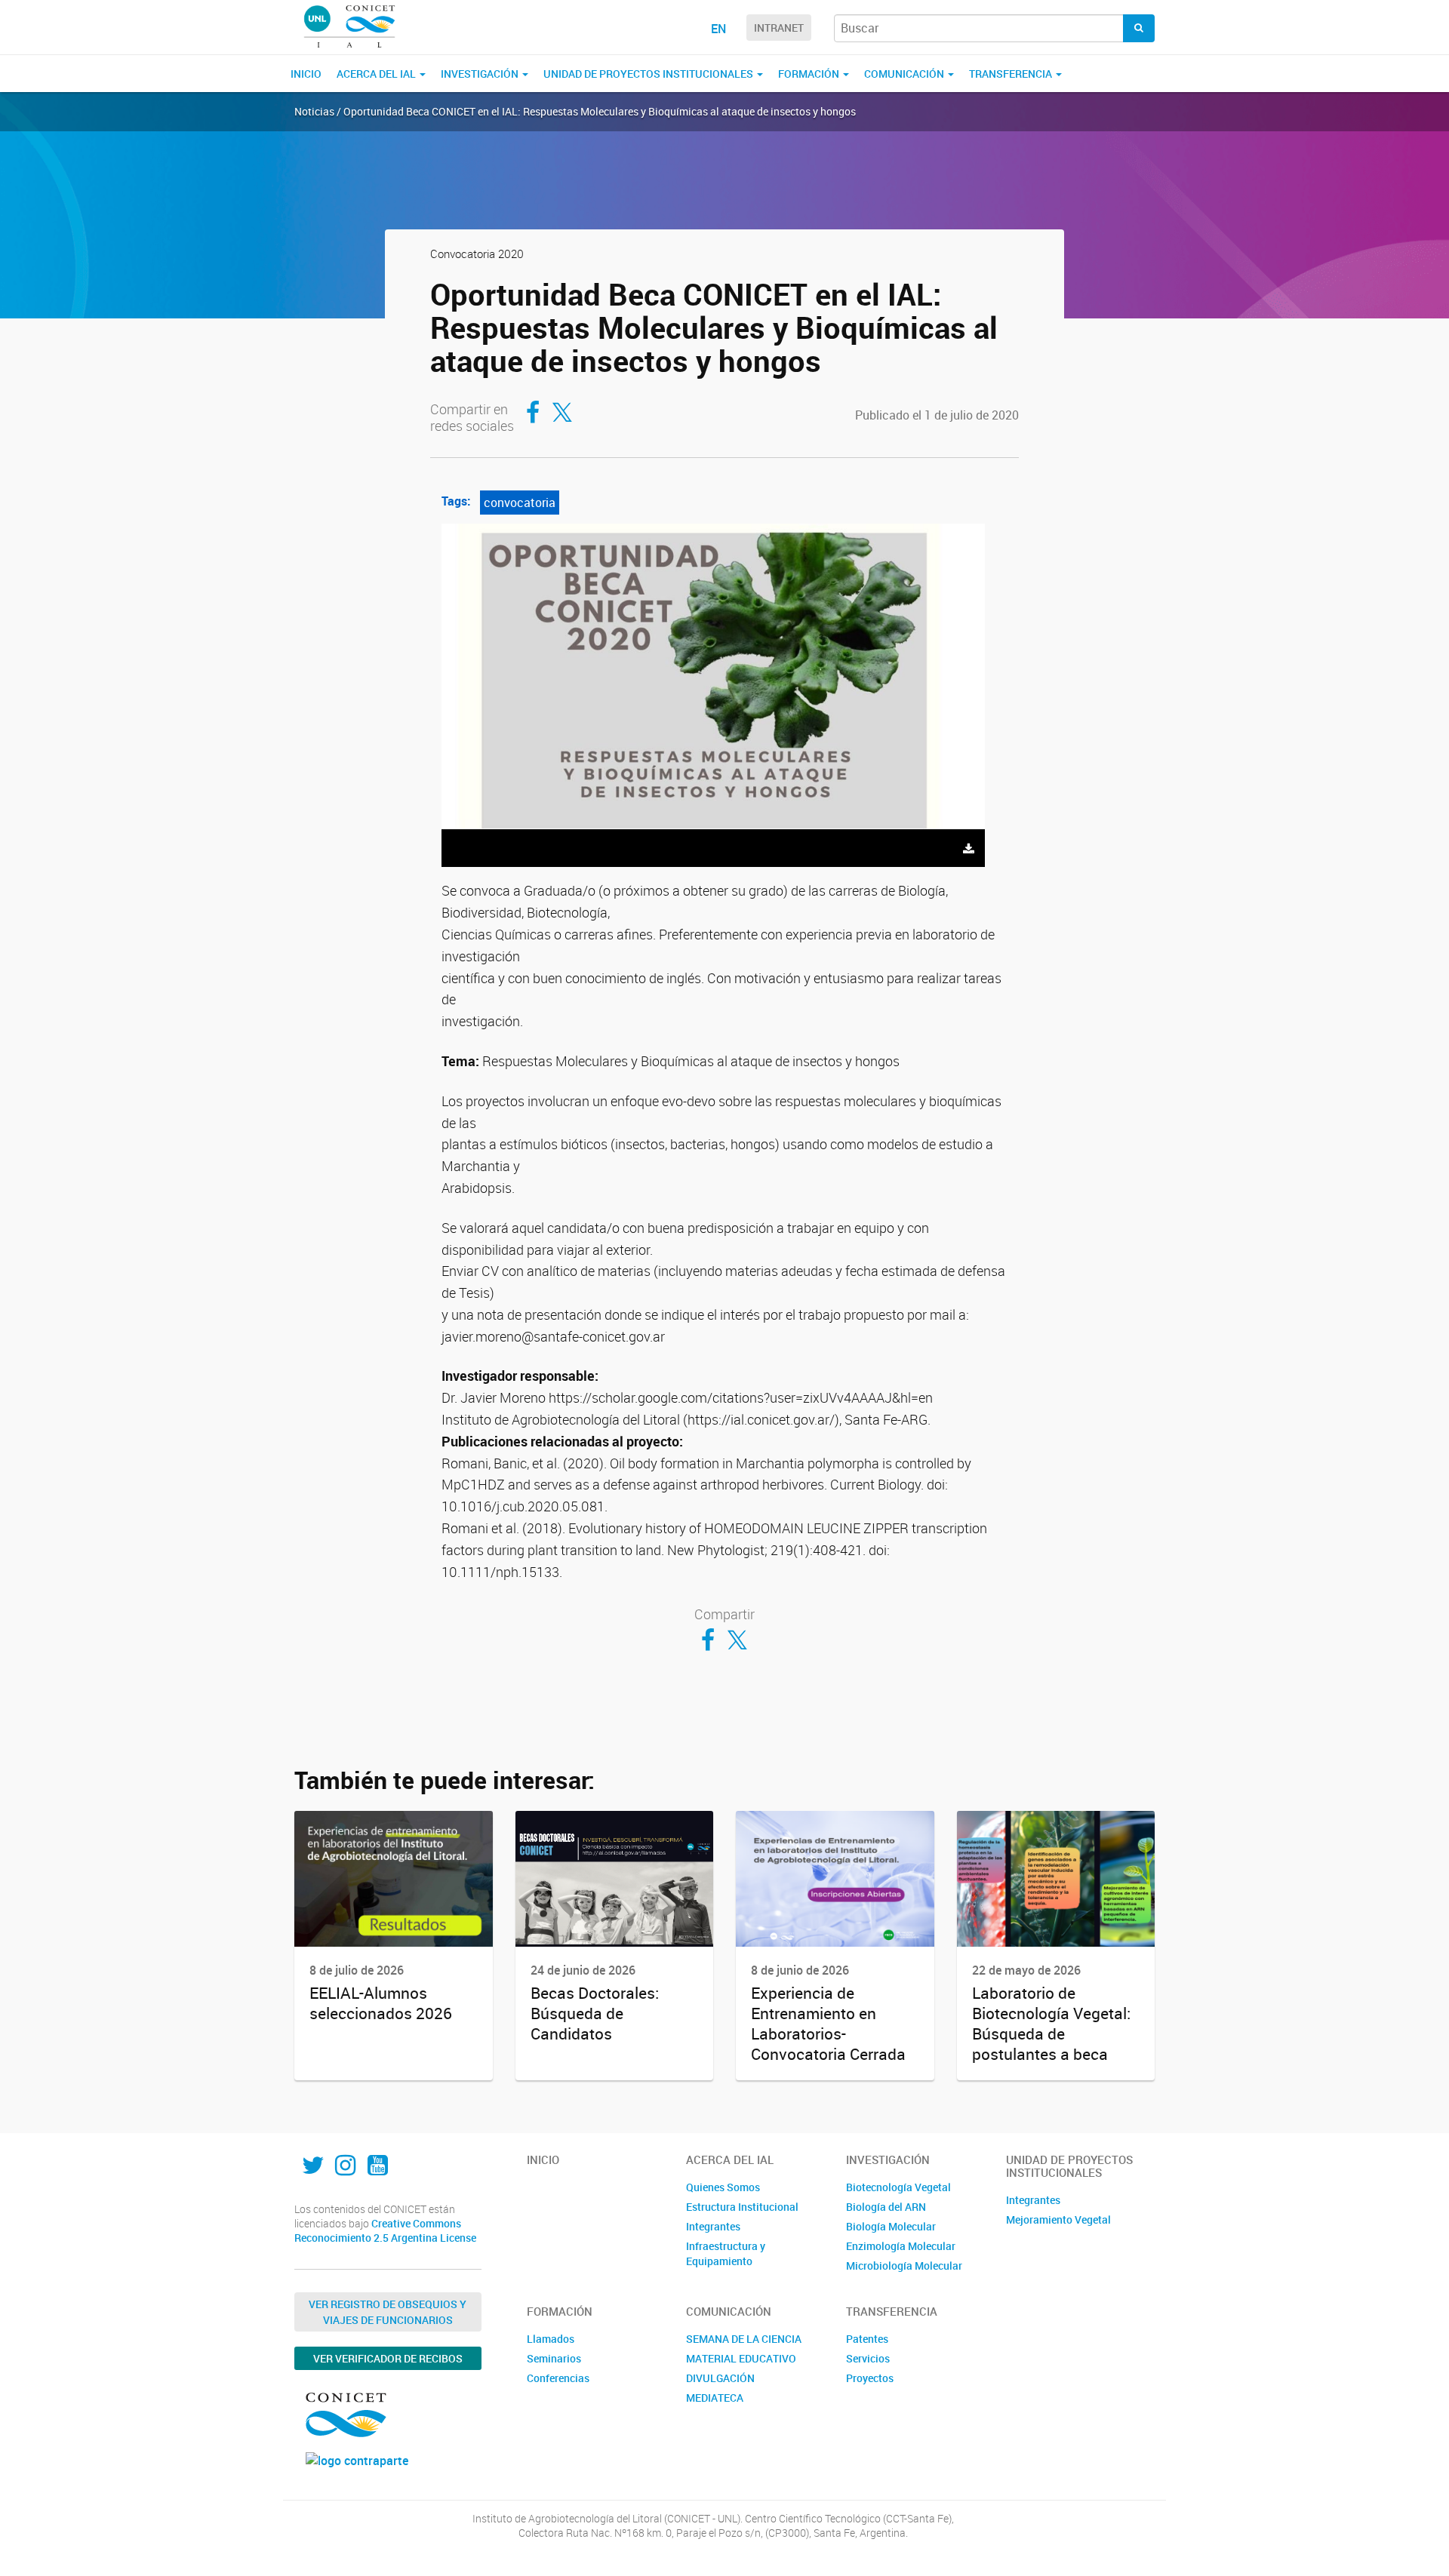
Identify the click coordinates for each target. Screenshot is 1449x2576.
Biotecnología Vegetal (898, 2187)
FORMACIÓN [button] (810, 74)
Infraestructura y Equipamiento (726, 2253)
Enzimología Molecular (901, 2246)
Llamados (551, 2339)
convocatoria (520, 503)
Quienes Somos (723, 2187)
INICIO (306, 74)
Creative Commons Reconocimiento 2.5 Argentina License (385, 2231)
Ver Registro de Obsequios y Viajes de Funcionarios (388, 2312)
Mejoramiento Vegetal (1058, 2219)
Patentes (867, 2339)
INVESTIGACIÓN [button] (481, 74)
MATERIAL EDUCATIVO (741, 2358)
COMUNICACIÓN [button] (905, 74)
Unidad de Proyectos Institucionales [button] (649, 74)
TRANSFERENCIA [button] (1012, 74)
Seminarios (554, 2358)
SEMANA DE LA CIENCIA (744, 2339)
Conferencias (558, 2378)
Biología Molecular (891, 2226)
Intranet (779, 28)
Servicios (868, 2358)
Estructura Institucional (742, 2207)
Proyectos (870, 2378)
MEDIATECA (715, 2398)
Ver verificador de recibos (388, 2358)
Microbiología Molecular (904, 2266)
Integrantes (713, 2226)
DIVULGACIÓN (720, 2378)
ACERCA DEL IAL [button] (377, 74)
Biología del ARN (886, 2207)
